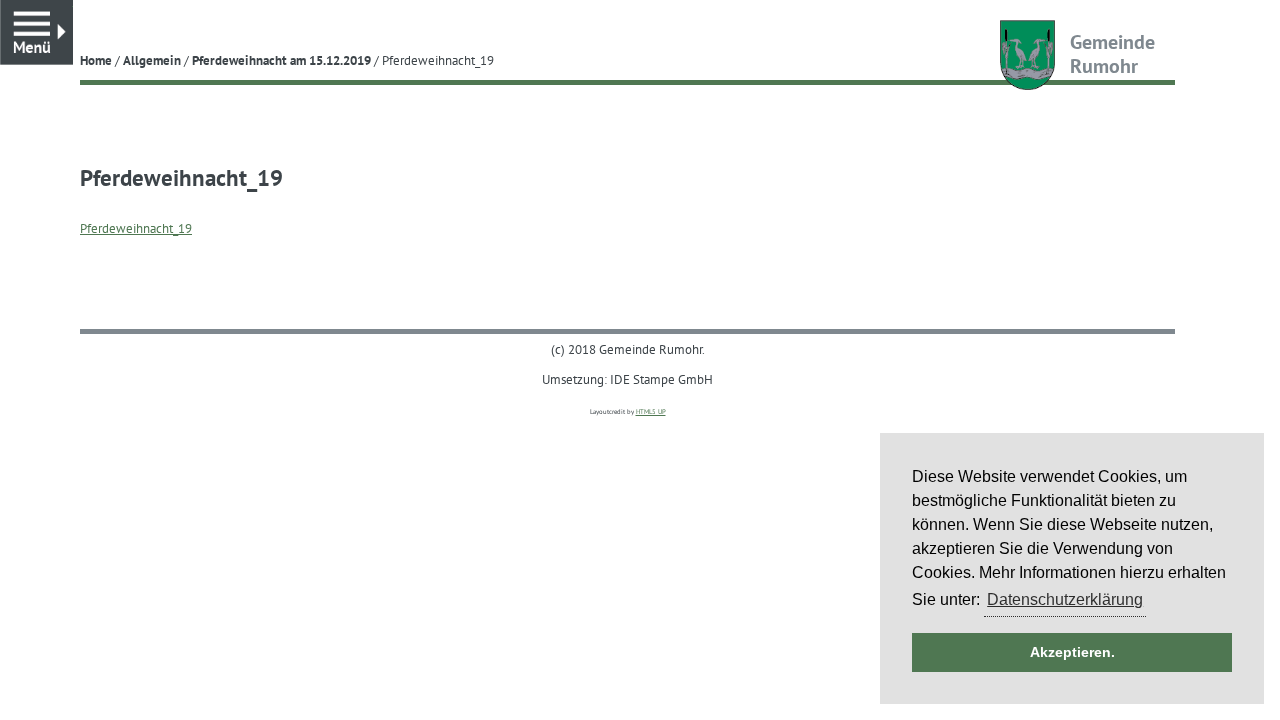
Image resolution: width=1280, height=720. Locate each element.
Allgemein (152, 60)
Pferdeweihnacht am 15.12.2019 (281, 60)
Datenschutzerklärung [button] (1065, 599)
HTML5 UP (651, 411)
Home (96, 60)
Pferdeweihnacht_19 (136, 228)
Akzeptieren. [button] (1072, 652)
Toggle (72, 9)
